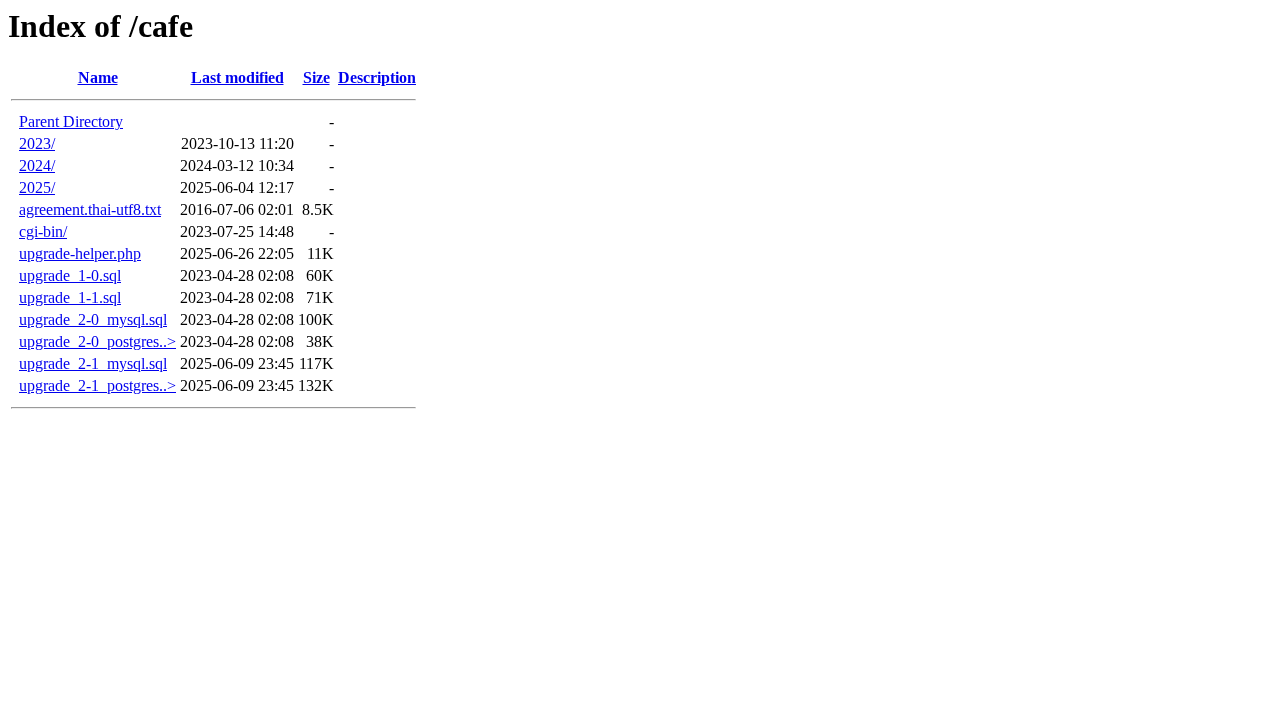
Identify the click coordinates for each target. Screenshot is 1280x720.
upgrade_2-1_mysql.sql (93, 363)
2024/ (37, 165)
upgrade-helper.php (80, 253)
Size (316, 77)
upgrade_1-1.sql (70, 297)
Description (377, 77)
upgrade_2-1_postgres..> (97, 385)
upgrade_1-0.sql (70, 275)
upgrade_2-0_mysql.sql (93, 319)
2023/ (37, 143)
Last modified (237, 77)
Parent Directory (71, 121)
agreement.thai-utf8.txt (90, 209)
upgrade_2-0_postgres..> (97, 341)
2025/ (37, 187)
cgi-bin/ (43, 231)
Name (98, 77)
